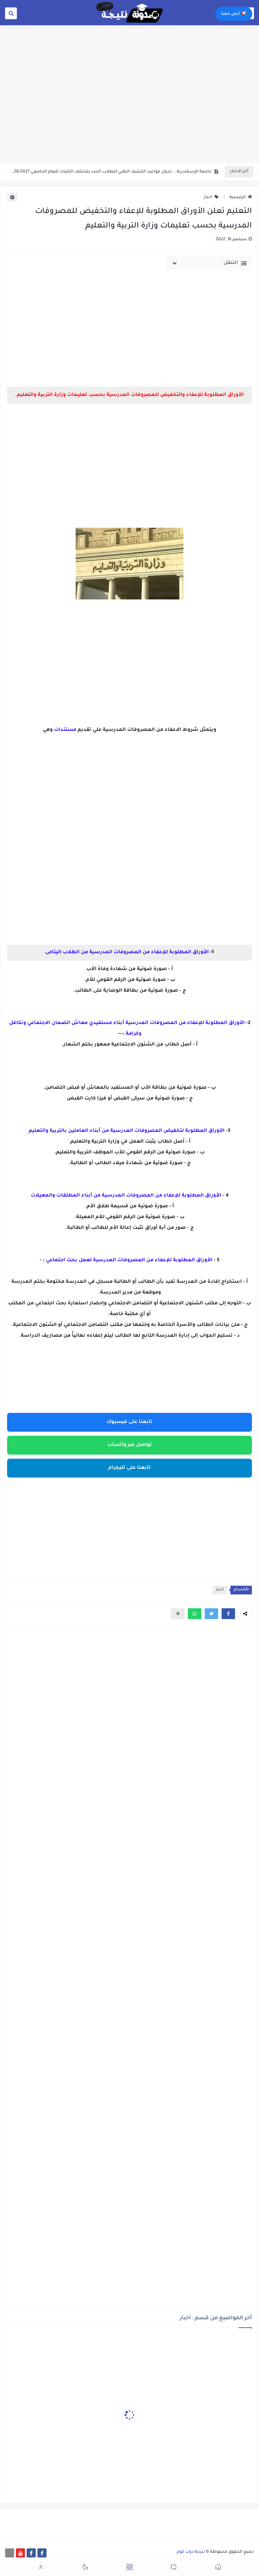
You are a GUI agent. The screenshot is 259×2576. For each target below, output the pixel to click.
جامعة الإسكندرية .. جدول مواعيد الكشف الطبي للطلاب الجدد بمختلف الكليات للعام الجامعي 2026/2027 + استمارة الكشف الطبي (111, 172)
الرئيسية (238, 197)
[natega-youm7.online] (10, 2553)
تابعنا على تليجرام (129, 1468)
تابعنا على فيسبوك (129, 1422)
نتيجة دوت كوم (191, 2552)
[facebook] (42, 2553)
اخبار (208, 197)
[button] (228, 1614)
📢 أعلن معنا (234, 14)
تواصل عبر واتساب (130, 1445)
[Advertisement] (129, 110)
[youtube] (20, 2553)
